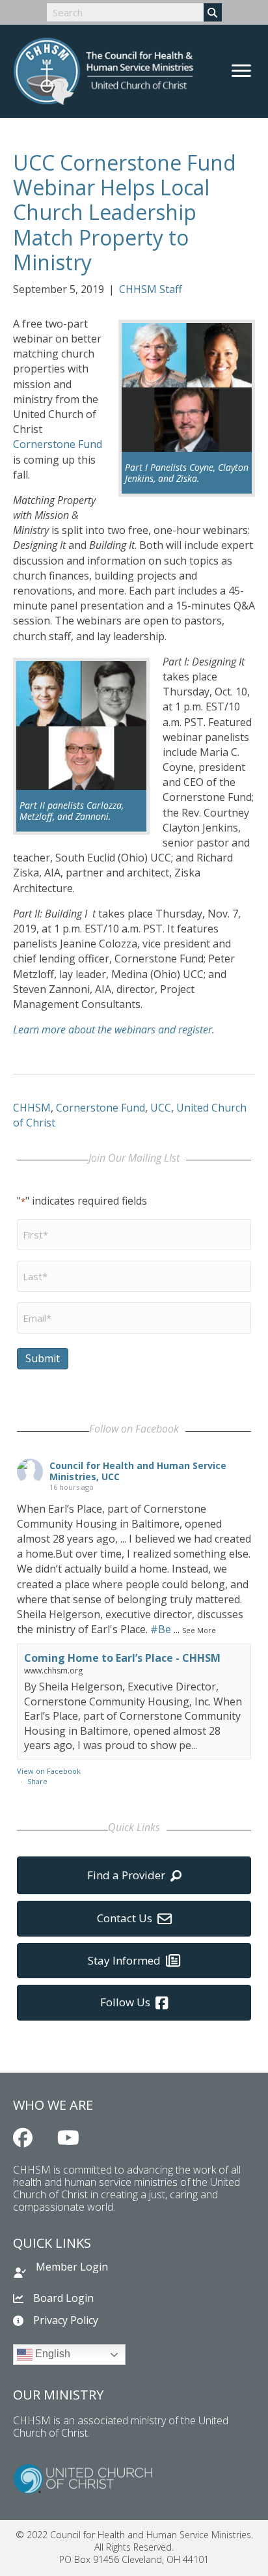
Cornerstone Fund (58, 444)
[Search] (213, 12)
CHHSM (32, 1108)
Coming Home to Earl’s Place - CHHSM (122, 1658)
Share (37, 1781)
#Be (161, 1629)
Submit (43, 1358)
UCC (161, 1108)
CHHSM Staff (151, 289)
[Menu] (241, 71)
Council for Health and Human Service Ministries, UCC (138, 1471)
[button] (23, 2138)
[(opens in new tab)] (83, 2477)
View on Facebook (49, 1771)
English (51, 2354)
